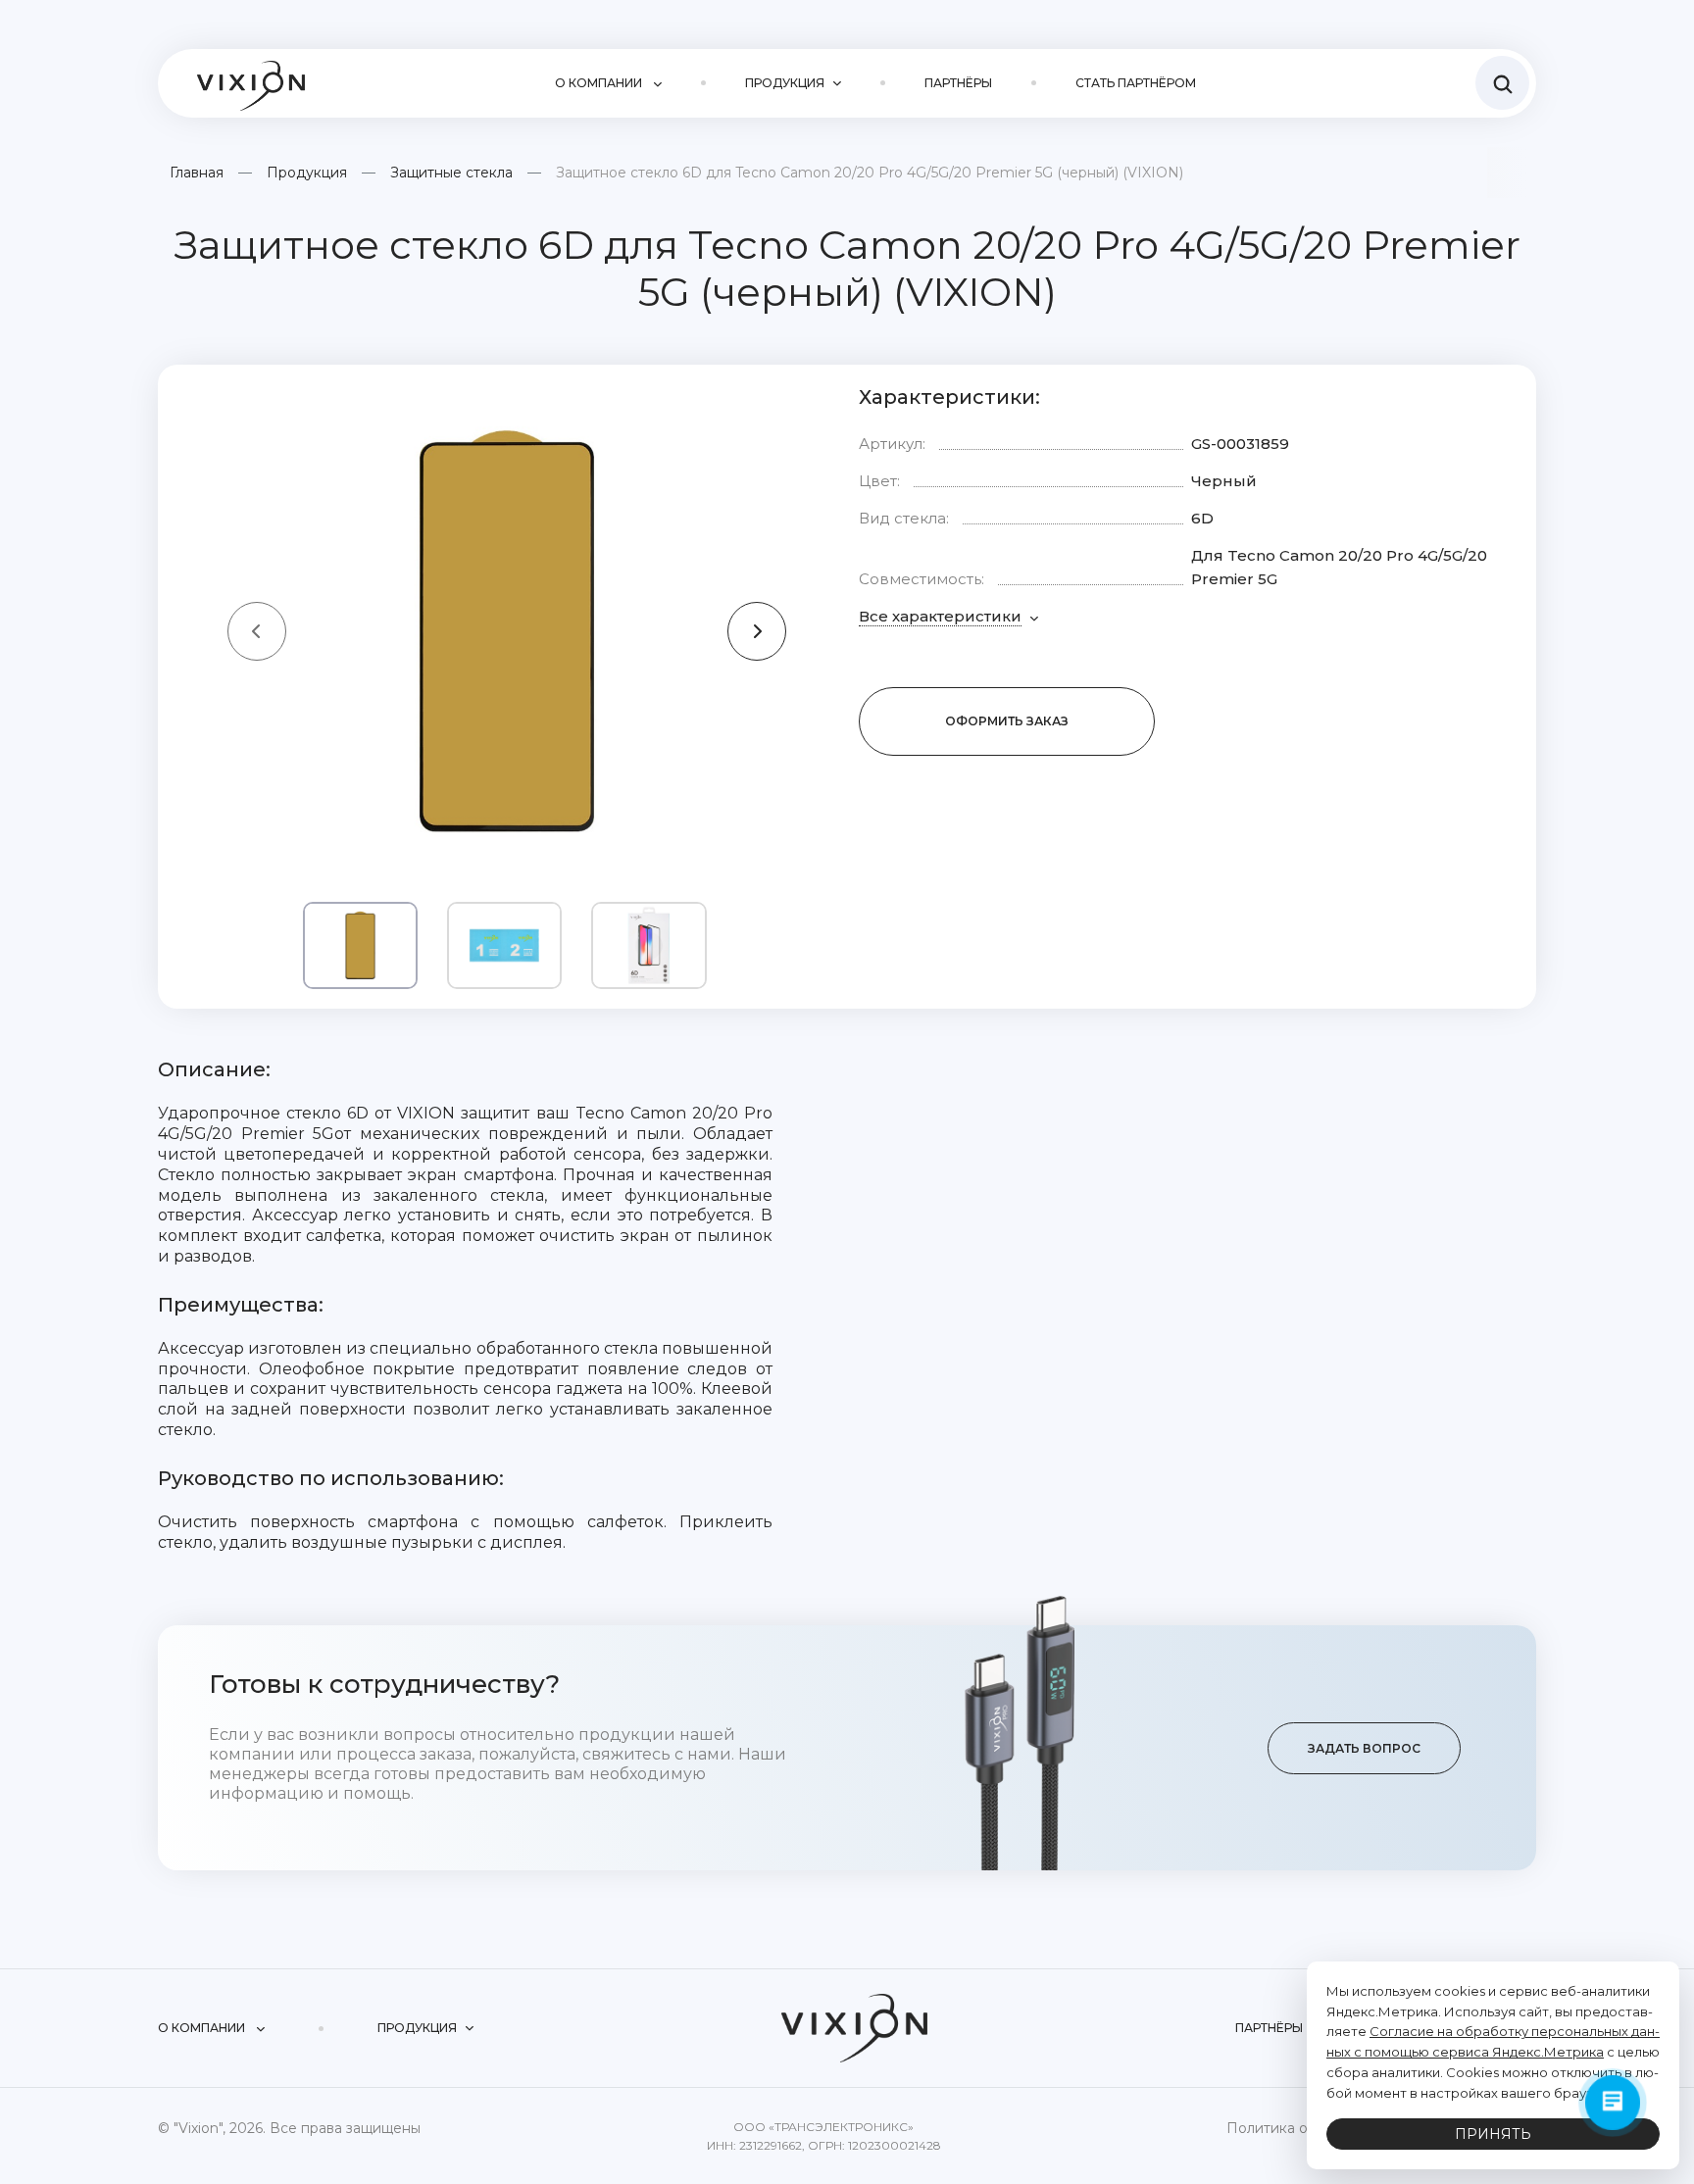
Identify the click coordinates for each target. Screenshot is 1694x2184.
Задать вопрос (1364, 1748)
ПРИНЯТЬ (1493, 2134)
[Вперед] (757, 631)
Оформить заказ (1007, 721)
